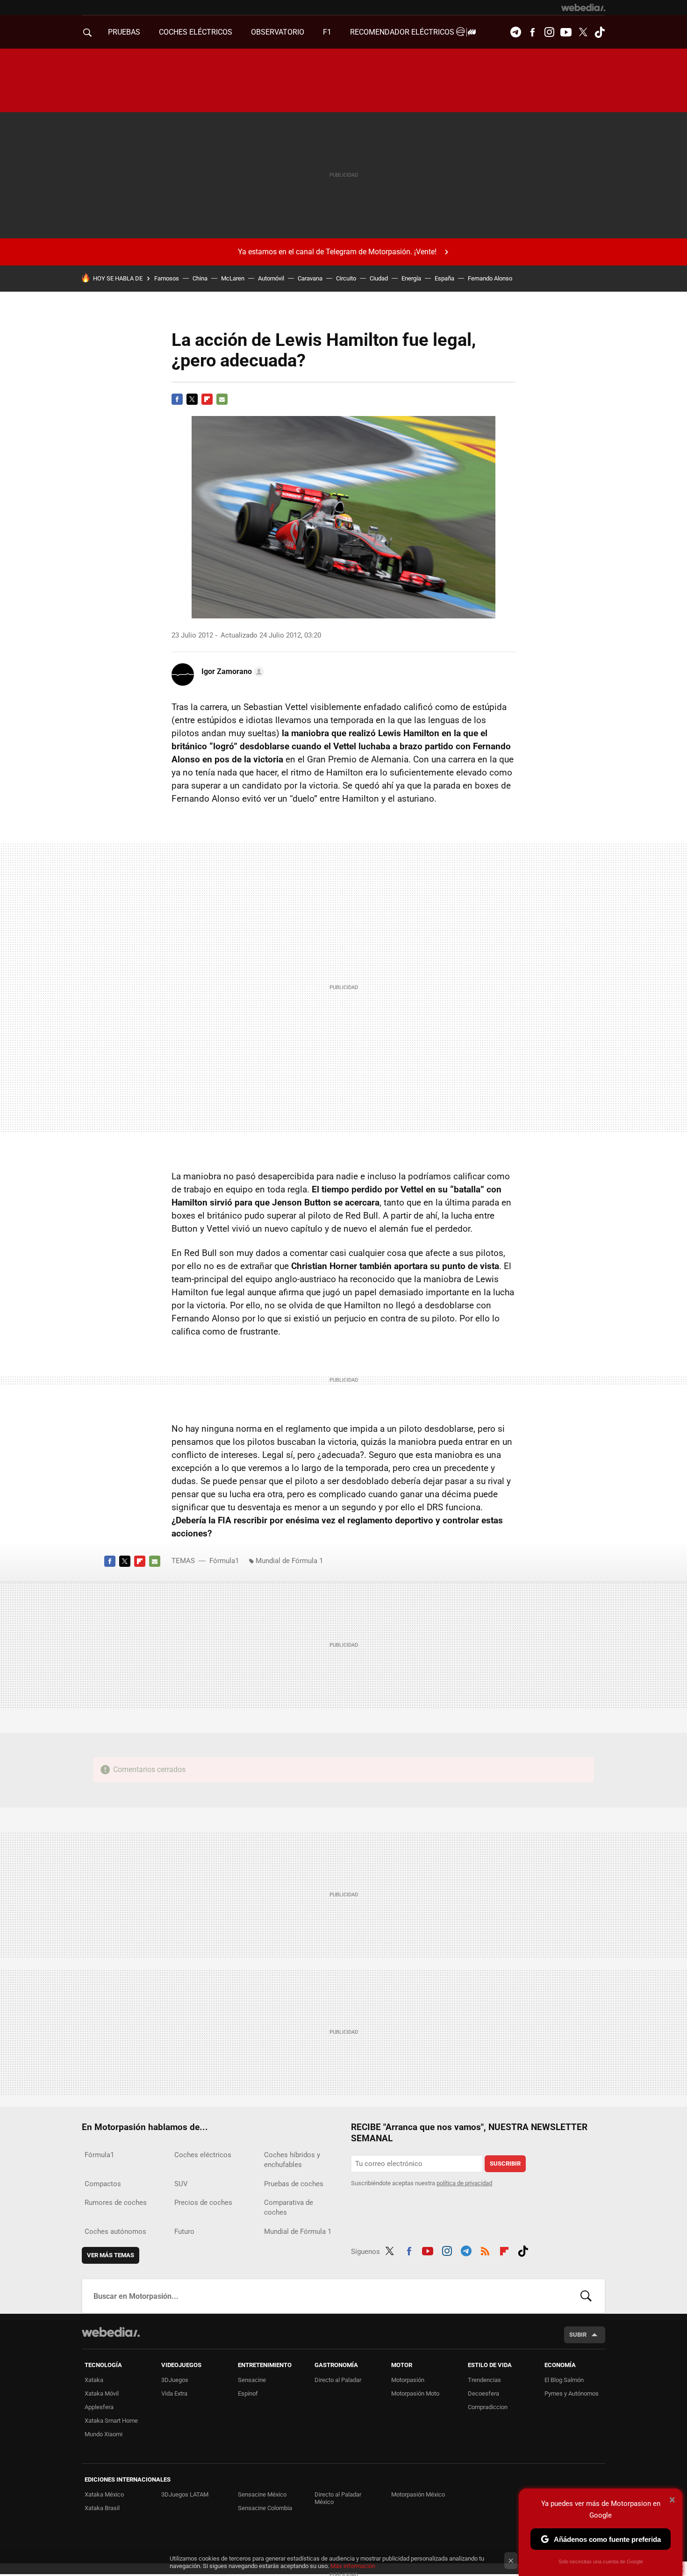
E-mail (222, 399)
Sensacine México (262, 2494)
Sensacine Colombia (265, 2508)
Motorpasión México (418, 2494)
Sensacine (252, 2380)
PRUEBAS (124, 32)
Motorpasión (408, 2380)
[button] (231, 672)
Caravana (310, 278)
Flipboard (207, 399)
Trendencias (484, 2380)
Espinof (248, 2393)
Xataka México (104, 2494)
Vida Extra (174, 2393)
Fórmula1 (224, 1561)
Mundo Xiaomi (104, 2434)
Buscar (586, 2296)
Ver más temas (111, 2255)
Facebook (532, 32)
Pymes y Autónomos (572, 2393)
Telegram (515, 32)
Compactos (103, 2184)
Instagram (549, 32)
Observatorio (278, 32)
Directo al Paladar (338, 2380)
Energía (411, 278)
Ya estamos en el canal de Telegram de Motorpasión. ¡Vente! (337, 252)
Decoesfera (483, 2393)
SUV (181, 2184)
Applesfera (99, 2407)
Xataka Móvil (102, 2393)
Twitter (583, 32)
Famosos (167, 278)
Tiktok (600, 32)
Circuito (346, 278)
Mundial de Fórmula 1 (289, 1561)
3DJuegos (175, 2380)
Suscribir (505, 2163)
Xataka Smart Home (111, 2421)
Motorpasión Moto (415, 2393)
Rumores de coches (116, 2203)
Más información (353, 2566)
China (200, 278)
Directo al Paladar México (338, 2498)
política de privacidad (464, 2183)
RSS (485, 2250)
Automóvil (271, 278)
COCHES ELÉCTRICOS (196, 32)
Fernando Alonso (490, 278)
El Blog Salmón (564, 2380)
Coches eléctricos (203, 2155)
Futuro (184, 2232)
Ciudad (379, 278)
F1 (327, 32)
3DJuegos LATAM (185, 2494)
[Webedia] (583, 7)
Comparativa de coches (289, 2207)
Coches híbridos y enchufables (292, 2160)
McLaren (233, 278)
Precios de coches (203, 2203)
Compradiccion (488, 2407)
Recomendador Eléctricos (403, 32)
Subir (578, 2335)
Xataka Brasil (102, 2508)
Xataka (94, 2380)
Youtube (566, 32)
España (444, 278)
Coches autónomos (115, 2232)
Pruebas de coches (294, 2184)
